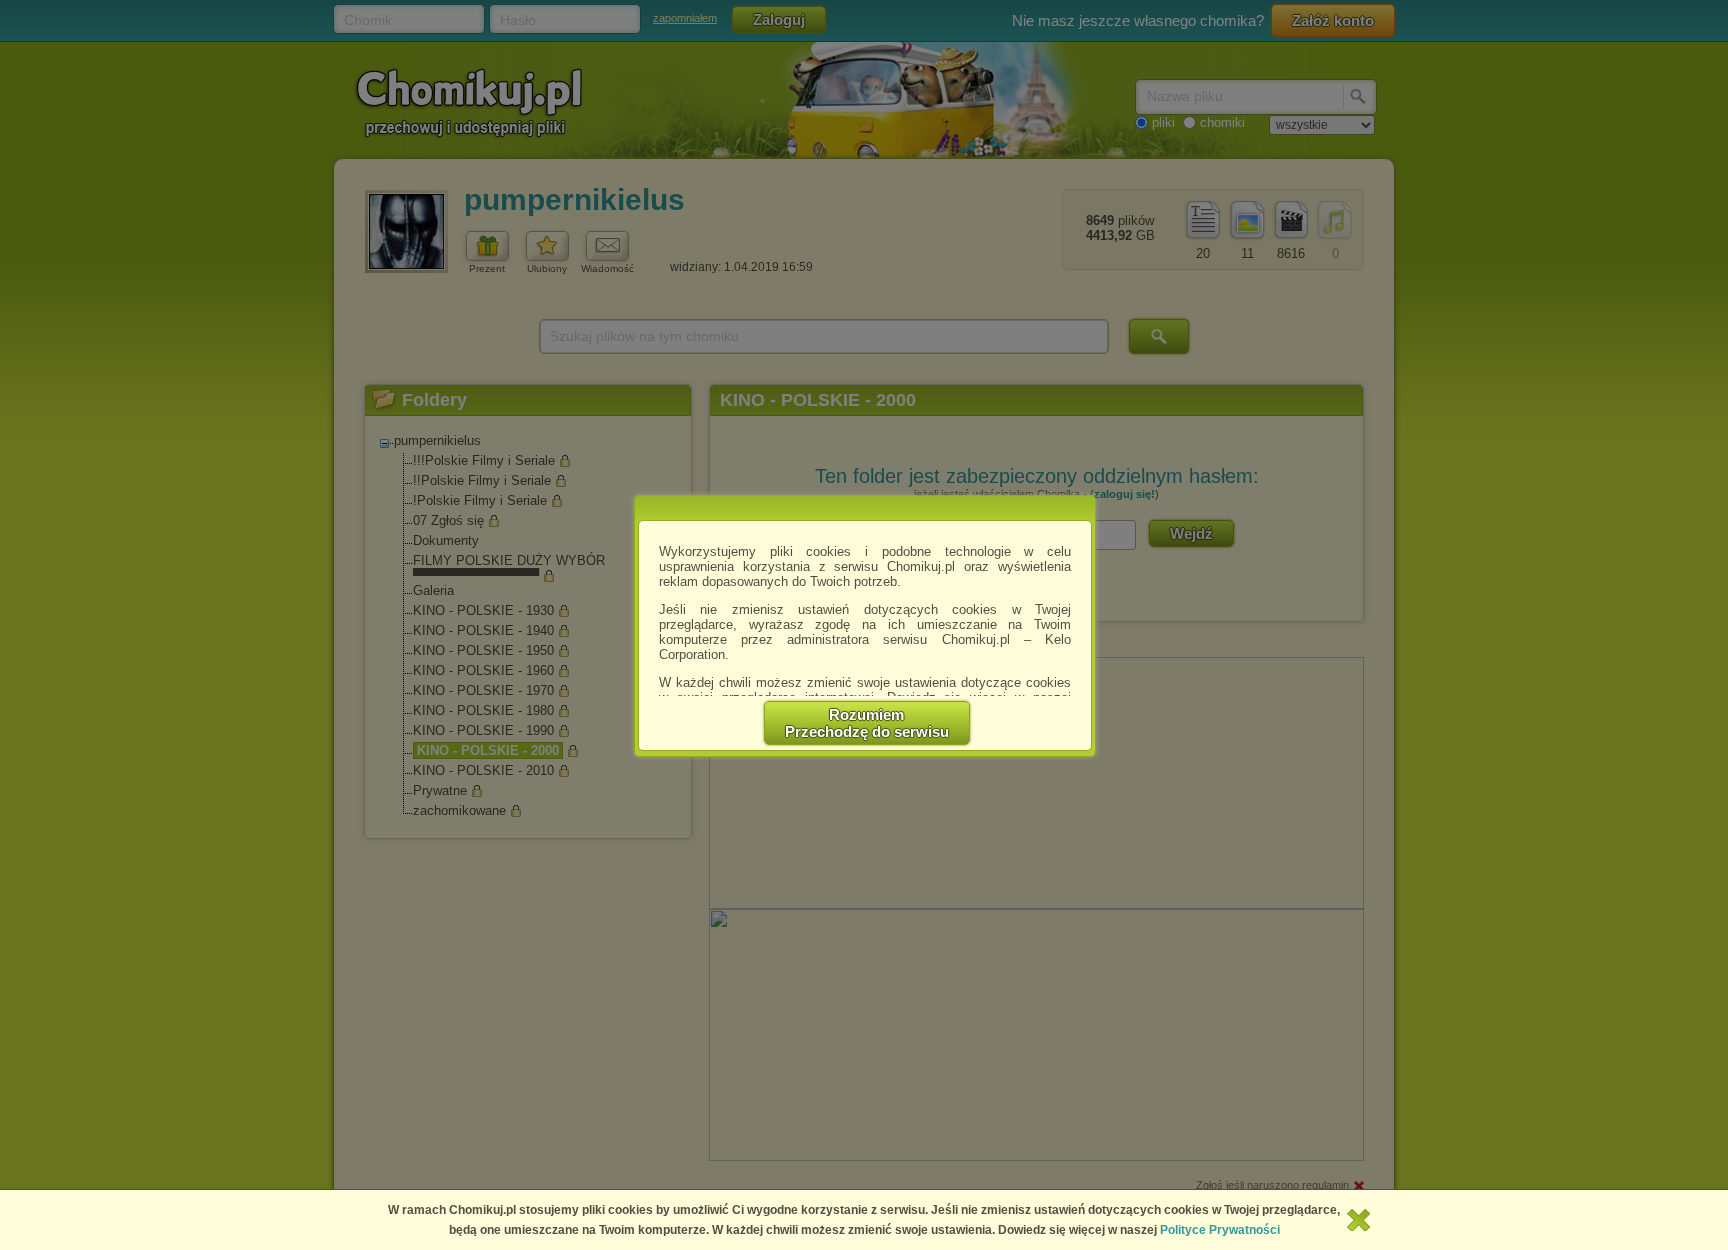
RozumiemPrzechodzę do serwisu (867, 723)
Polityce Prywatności (1220, 1230)
